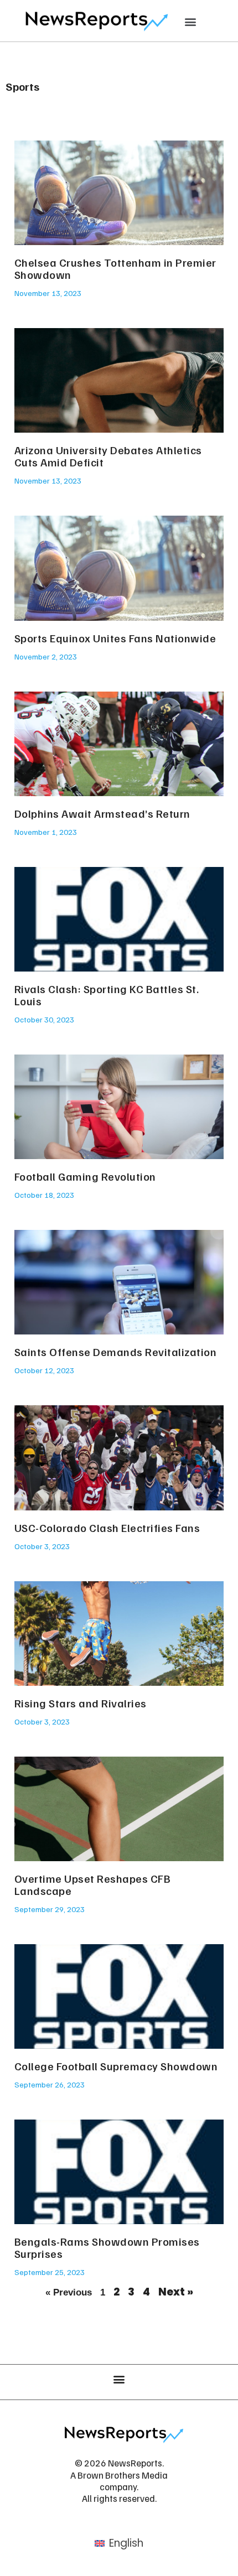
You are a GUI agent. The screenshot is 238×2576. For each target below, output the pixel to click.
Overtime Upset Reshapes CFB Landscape (93, 1884)
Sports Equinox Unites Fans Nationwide (115, 638)
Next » (176, 2292)
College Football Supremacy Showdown (116, 2066)
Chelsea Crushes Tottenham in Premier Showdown (115, 268)
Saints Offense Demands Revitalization (116, 1352)
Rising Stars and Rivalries (81, 1703)
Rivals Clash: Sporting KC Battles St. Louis (107, 995)
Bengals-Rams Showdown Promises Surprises (107, 2247)
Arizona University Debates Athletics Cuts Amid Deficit (108, 456)
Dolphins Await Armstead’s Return (102, 813)
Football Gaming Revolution (85, 1176)
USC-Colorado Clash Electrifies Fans (107, 1528)
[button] (191, 21)
